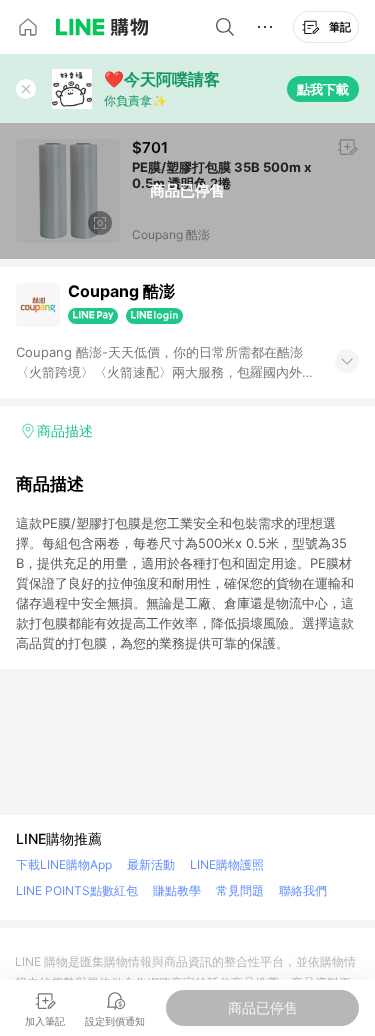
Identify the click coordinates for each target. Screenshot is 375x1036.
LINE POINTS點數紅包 (77, 890)
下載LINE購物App (64, 864)
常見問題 (240, 890)
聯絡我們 (303, 890)
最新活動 (151, 864)
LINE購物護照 (227, 864)
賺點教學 (177, 890)
